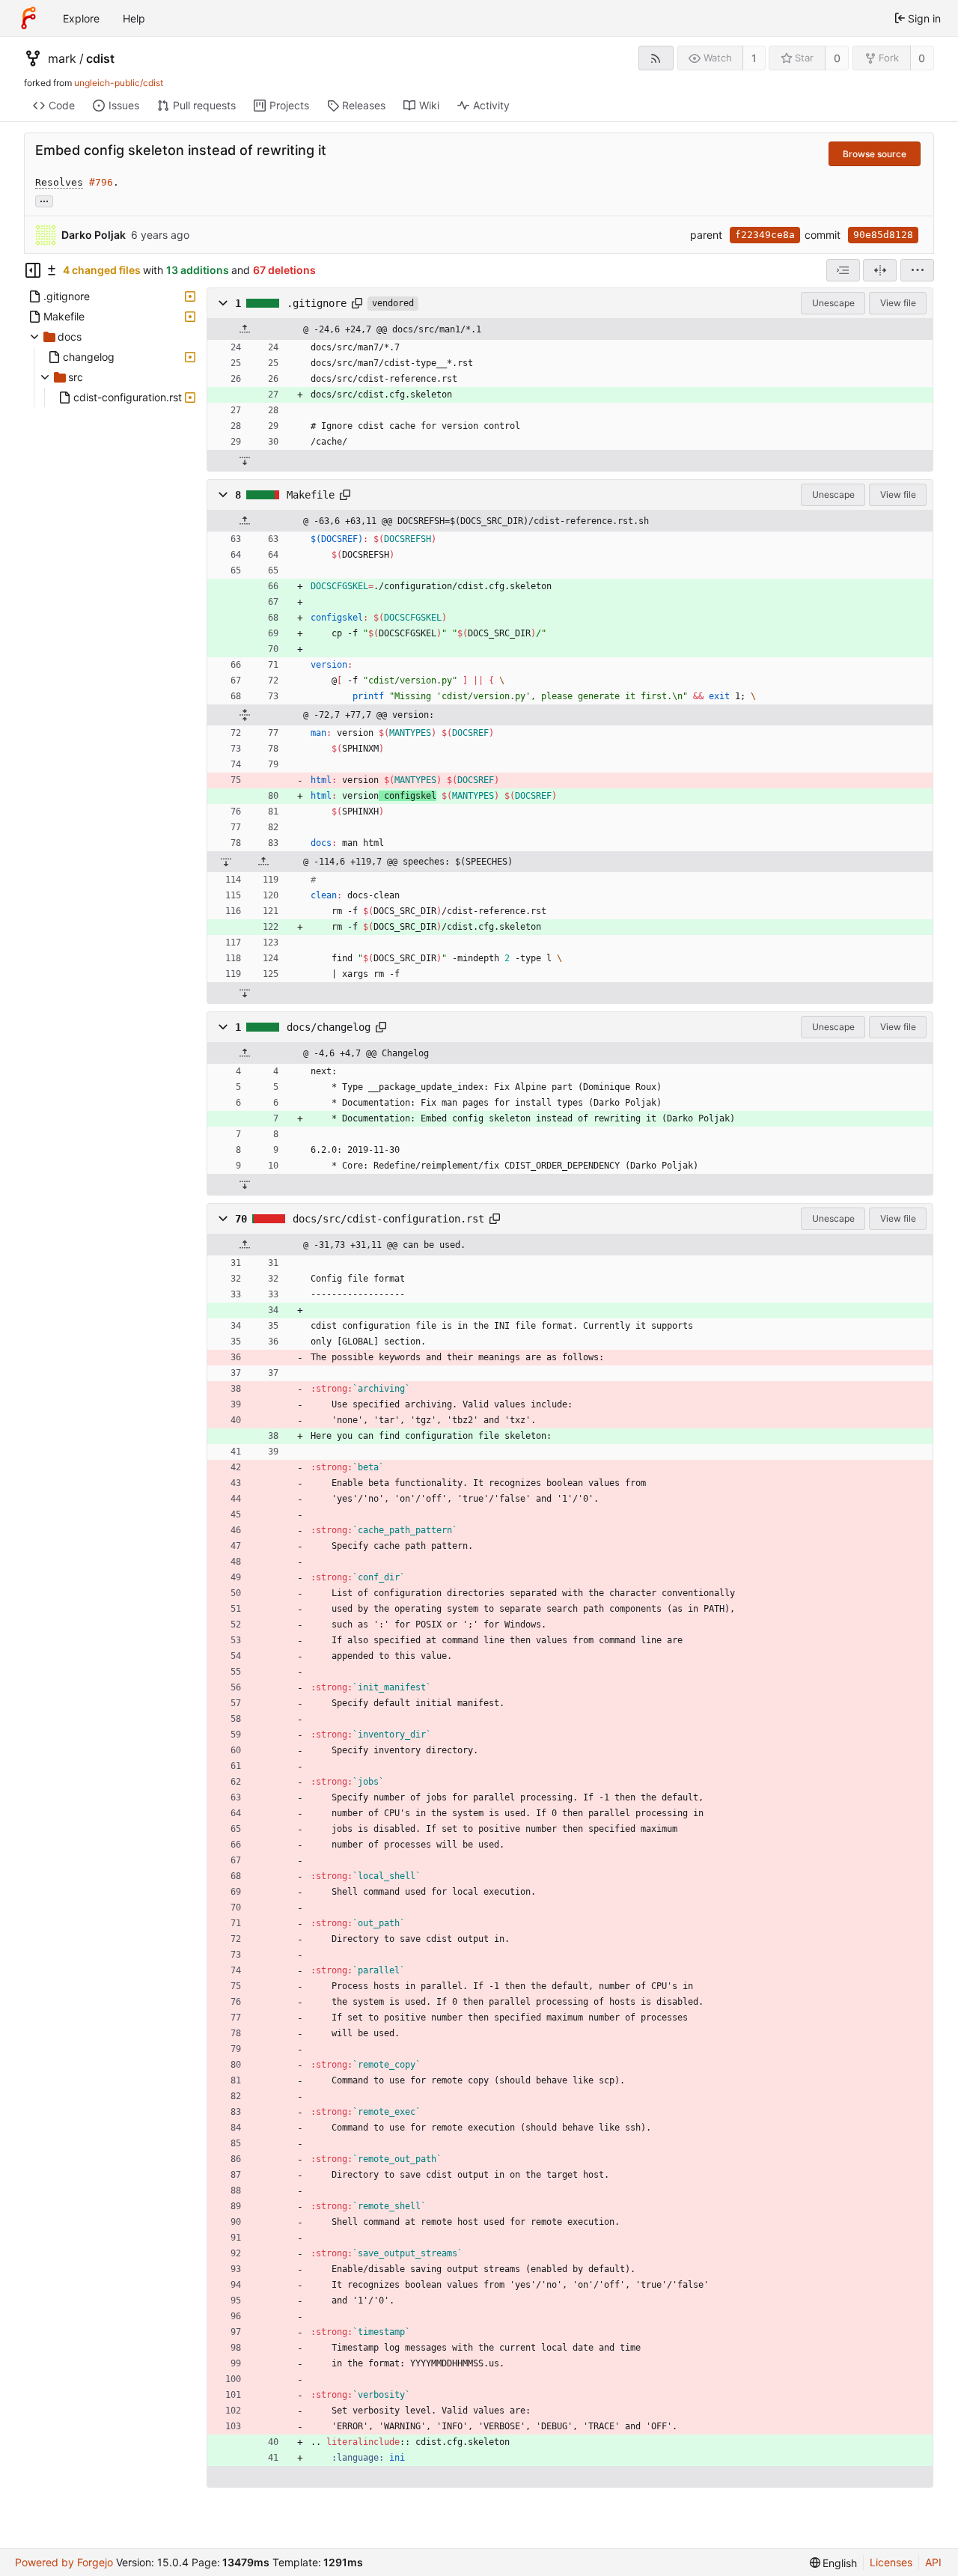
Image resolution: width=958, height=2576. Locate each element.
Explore (81, 18)
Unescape (833, 303)
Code (62, 105)
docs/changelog (329, 1027)
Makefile (311, 495)
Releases (364, 105)
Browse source (875, 154)
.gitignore (317, 303)
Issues (124, 105)
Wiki (429, 105)
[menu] (917, 270)
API (933, 2562)
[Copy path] (357, 303)
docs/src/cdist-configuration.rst (388, 1219)
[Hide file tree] (33, 270)
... (44, 200)
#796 (101, 182)
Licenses (891, 2562)
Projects (289, 105)
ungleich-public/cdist (119, 83)
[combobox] (843, 270)
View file (898, 303)
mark (62, 58)
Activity (491, 105)
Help (134, 18)
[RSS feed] (656, 58)
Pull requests (204, 105)
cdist (100, 58)
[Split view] (880, 270)
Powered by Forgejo (64, 2562)
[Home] (28, 18)
